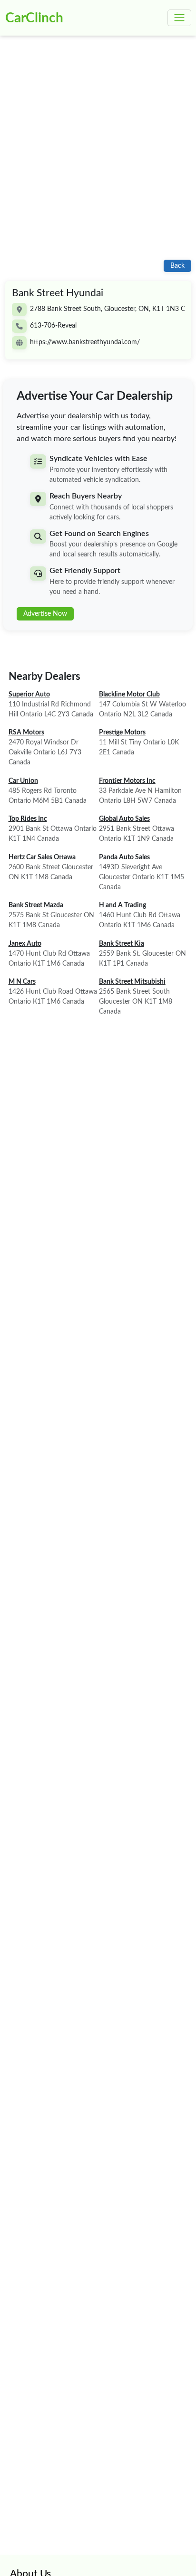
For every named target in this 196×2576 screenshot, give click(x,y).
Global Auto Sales (124, 819)
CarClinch (34, 18)
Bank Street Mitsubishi (132, 982)
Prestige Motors (122, 733)
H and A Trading (122, 905)
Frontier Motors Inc (127, 781)
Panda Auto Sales (124, 857)
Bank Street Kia (122, 944)
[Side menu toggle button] (179, 18)
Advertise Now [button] (45, 614)
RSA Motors (26, 733)
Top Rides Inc (28, 819)
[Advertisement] (98, 153)
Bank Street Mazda (36, 905)
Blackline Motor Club (129, 695)
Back (177, 266)
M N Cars (22, 982)
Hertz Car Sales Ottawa (42, 857)
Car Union (23, 781)
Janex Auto (25, 944)
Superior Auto (29, 695)
